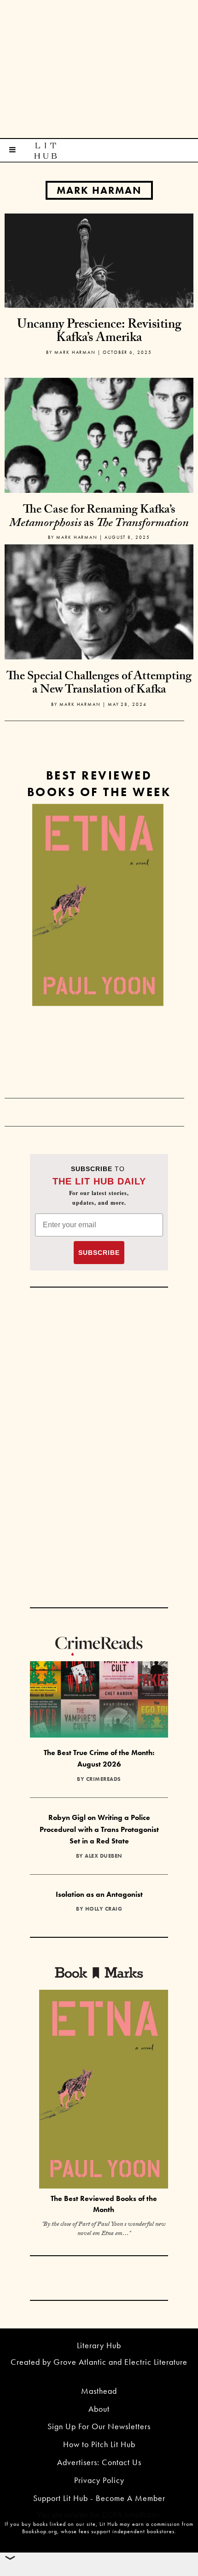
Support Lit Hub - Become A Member (99, 2498)
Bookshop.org (40, 2531)
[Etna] (98, 905)
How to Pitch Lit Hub (99, 2444)
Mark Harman (99, 190)
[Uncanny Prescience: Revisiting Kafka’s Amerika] (99, 260)
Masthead (99, 2391)
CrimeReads (104, 1779)
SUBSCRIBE (99, 1253)
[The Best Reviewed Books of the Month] (104, 2090)
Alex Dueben (104, 1856)
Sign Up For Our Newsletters (99, 2426)
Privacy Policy (99, 2480)
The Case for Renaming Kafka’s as (99, 517)
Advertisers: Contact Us (99, 2462)
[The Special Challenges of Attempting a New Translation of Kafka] (99, 638)
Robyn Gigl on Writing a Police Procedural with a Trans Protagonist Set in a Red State (99, 1829)
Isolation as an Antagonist (99, 1894)
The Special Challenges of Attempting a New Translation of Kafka (99, 684)
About (99, 2409)
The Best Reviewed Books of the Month (104, 2204)
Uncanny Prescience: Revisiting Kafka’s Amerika (99, 332)
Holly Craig (104, 1909)
